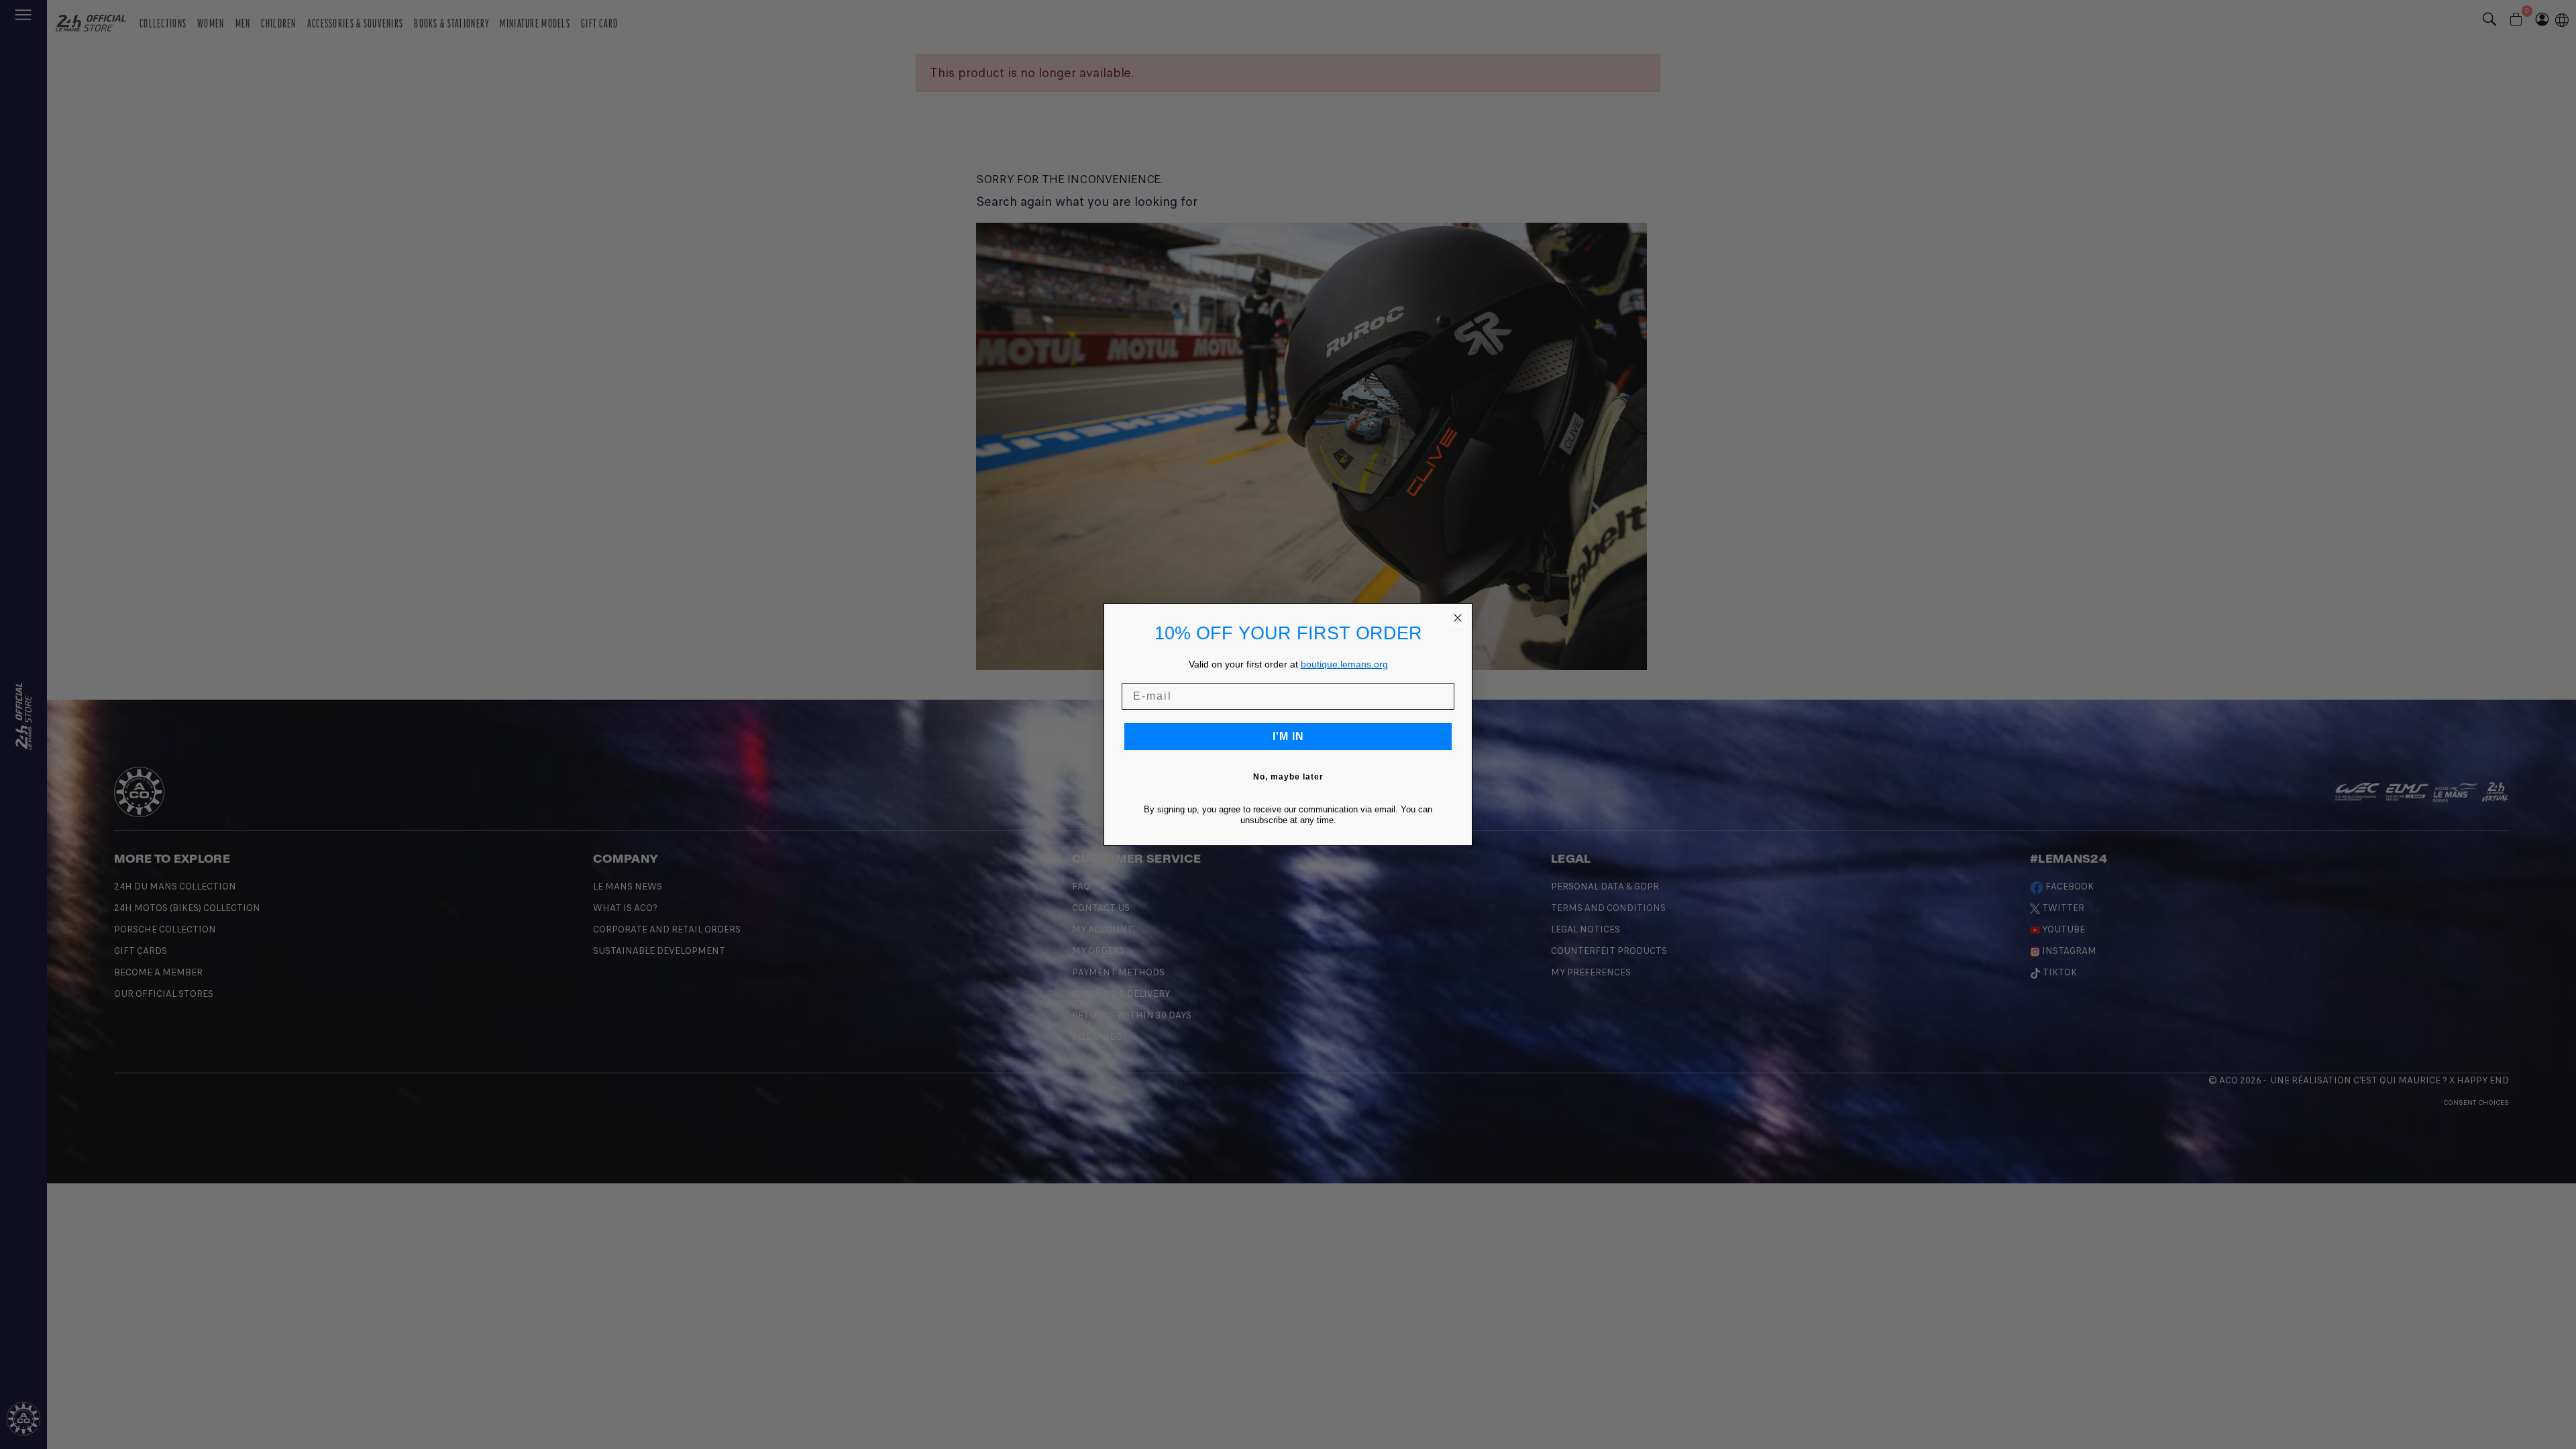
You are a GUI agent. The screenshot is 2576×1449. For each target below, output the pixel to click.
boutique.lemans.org (1344, 664)
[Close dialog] (1458, 618)
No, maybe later (1288, 777)
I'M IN (1288, 736)
